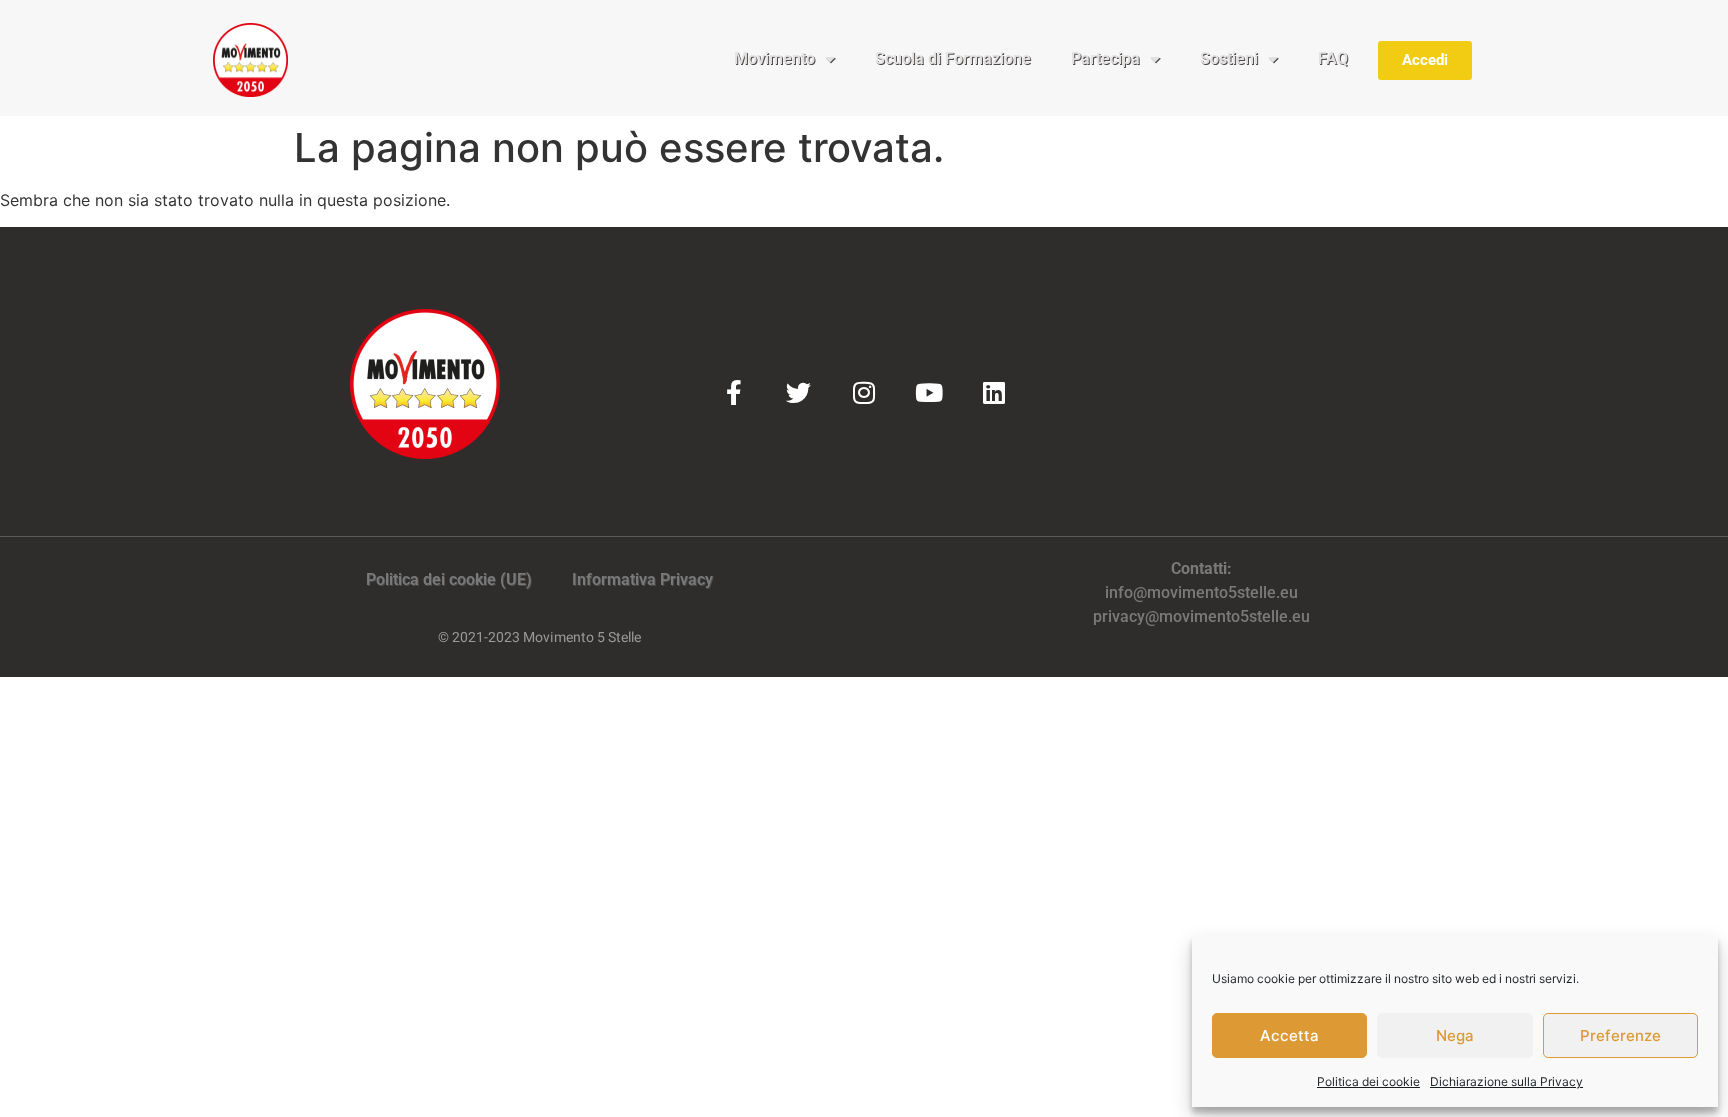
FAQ (1333, 58)
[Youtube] (928, 392)
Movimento (774, 58)
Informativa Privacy (642, 579)
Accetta (1289, 1035)
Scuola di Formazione (953, 58)
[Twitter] (798, 392)
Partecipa (1105, 58)
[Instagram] (863, 392)
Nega (1455, 1035)
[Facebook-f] (733, 392)
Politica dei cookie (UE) (449, 579)
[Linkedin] (993, 392)
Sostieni (1229, 58)
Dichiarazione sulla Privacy (1506, 1081)
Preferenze (1620, 1035)
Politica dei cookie (1368, 1081)
